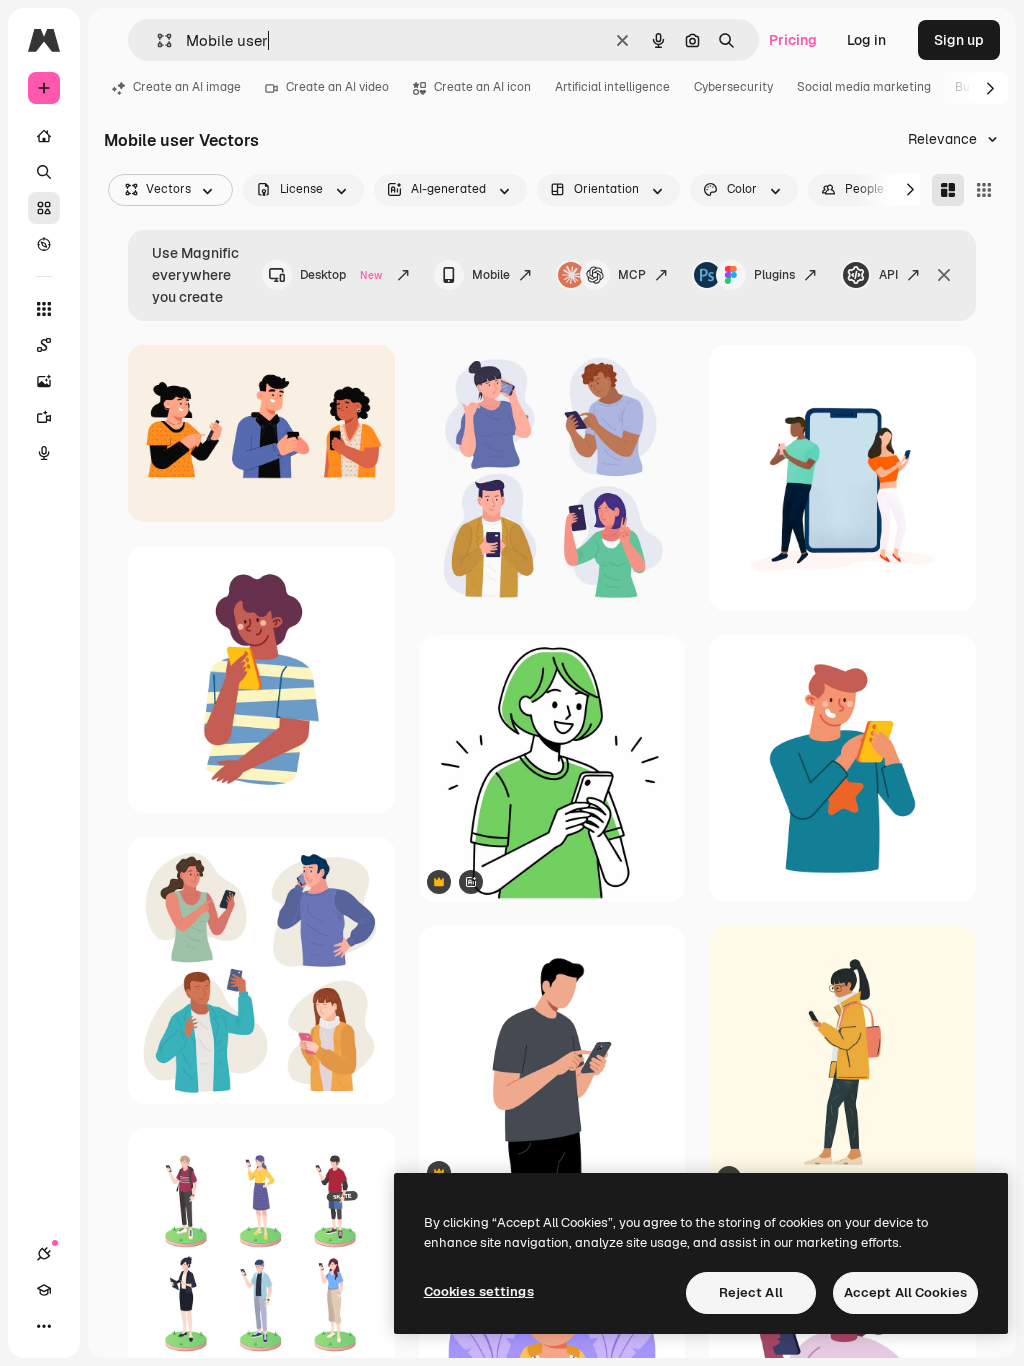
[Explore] (44, 244)
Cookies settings (479, 1291)
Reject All (751, 1292)
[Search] (44, 172)
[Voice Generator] (44, 453)
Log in (866, 40)
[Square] (984, 190)
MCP (632, 275)
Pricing (793, 40)
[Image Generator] (44, 381)
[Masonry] (948, 190)
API (888, 275)
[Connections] (44, 1254)
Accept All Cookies (905, 1292)
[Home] (44, 136)
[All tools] (44, 309)
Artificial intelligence (612, 87)
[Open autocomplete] (156, 40)
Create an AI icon (482, 87)
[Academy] (44, 1290)
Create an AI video (337, 87)
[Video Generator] (44, 417)
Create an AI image (187, 87)
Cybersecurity (733, 87)
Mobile (491, 275)
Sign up (959, 40)
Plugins (774, 275)
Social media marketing (864, 87)
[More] (44, 1326)
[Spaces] (44, 345)
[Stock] (44, 208)
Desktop (341, 275)
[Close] (944, 275)
